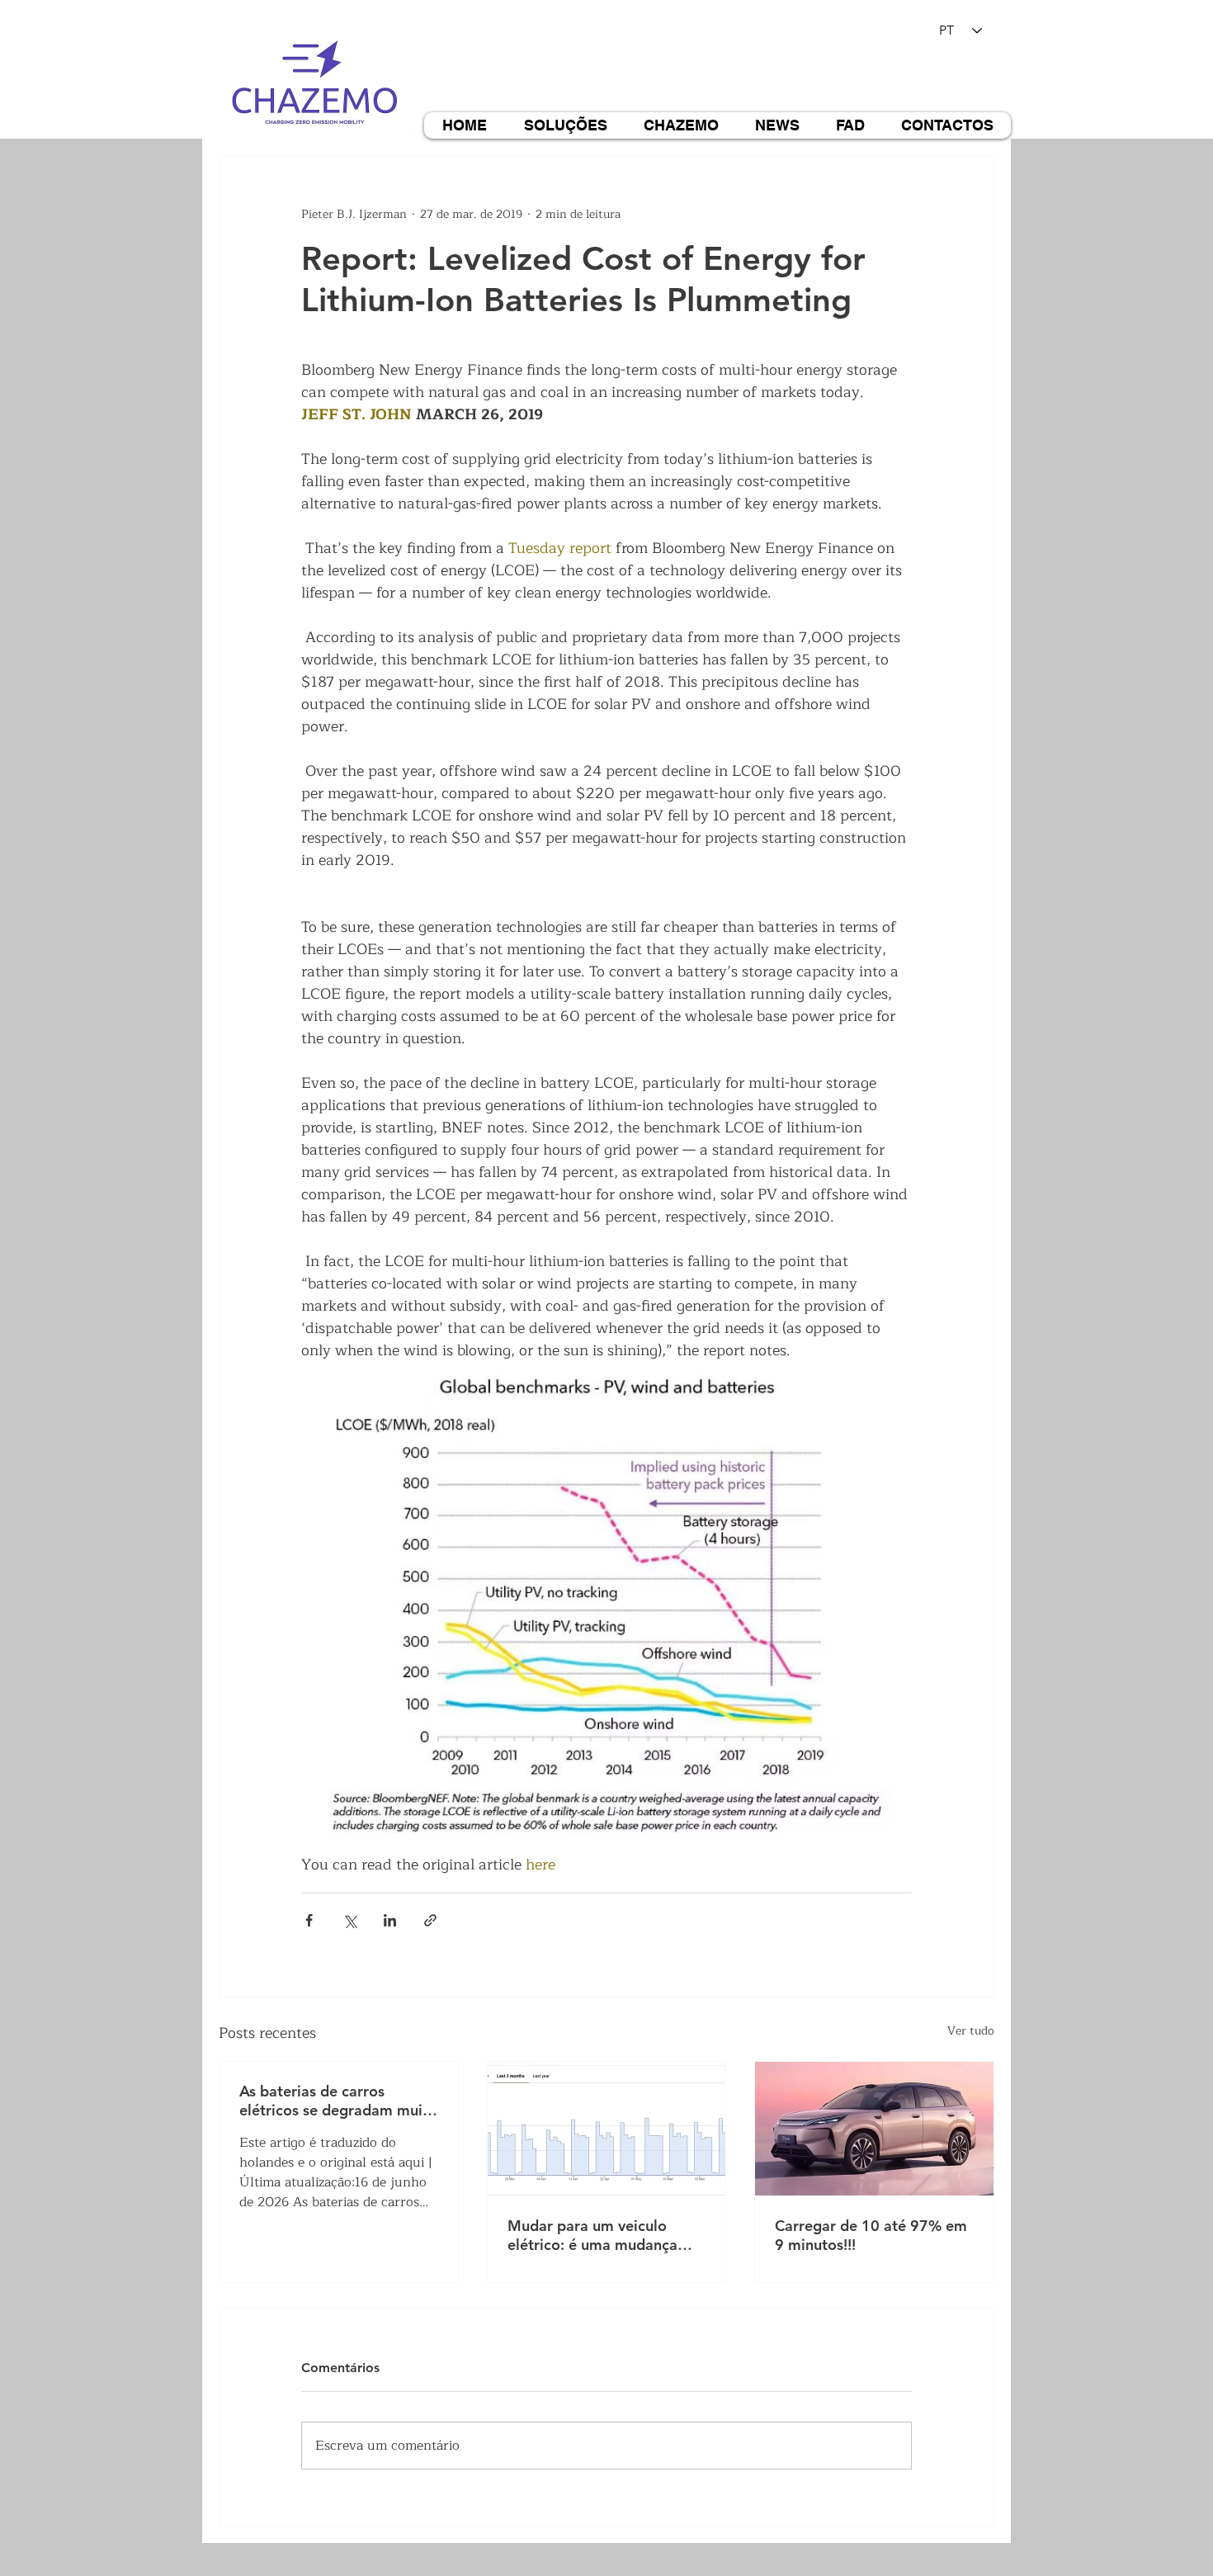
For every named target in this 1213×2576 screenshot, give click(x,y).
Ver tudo (971, 2031)
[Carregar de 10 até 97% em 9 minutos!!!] (874, 2129)
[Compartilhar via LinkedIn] (390, 1920)
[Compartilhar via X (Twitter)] (349, 1920)
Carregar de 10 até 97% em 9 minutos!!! (871, 2235)
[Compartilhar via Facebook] (309, 1920)
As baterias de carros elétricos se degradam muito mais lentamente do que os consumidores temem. (338, 2101)
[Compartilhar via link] (430, 1920)
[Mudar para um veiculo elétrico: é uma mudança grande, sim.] (607, 2129)
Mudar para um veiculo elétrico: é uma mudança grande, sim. (592, 2235)
